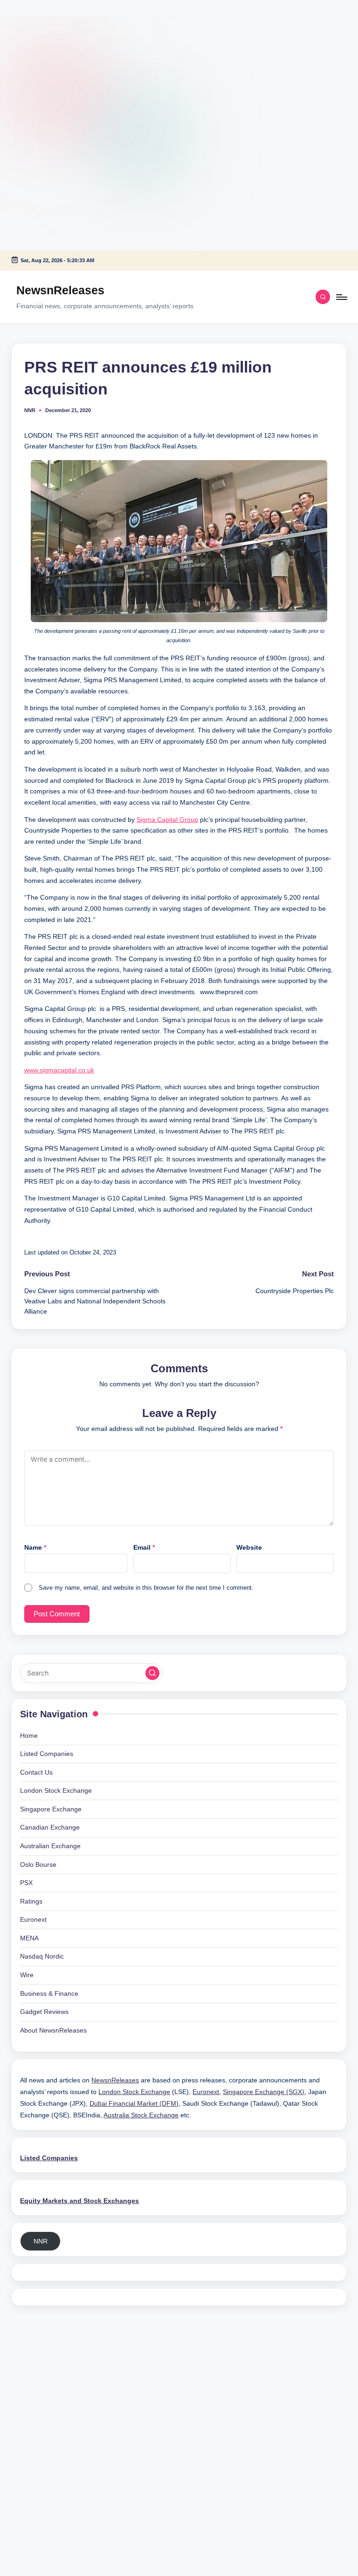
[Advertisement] (58, 58)
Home (29, 1735)
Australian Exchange (50, 1846)
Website (249, 1547)
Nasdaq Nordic (42, 1956)
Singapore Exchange (51, 1809)
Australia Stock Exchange (141, 2115)
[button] (152, 1673)
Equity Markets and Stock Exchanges (79, 2201)
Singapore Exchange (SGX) (264, 2092)
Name (35, 1547)
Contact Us (36, 1772)
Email (144, 1547)
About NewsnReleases (53, 2030)
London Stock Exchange (56, 1790)
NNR (41, 2241)
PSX (26, 1883)
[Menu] (341, 297)
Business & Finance (49, 1993)
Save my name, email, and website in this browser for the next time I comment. (146, 1588)
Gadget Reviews (44, 2012)
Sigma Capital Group (167, 820)
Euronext (33, 1919)
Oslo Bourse (38, 1864)
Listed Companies (47, 1754)
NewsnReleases (60, 290)
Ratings (31, 1901)
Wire (27, 1975)
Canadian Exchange (50, 1827)
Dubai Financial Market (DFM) (134, 2103)
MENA (29, 1938)
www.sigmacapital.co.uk (59, 1070)
